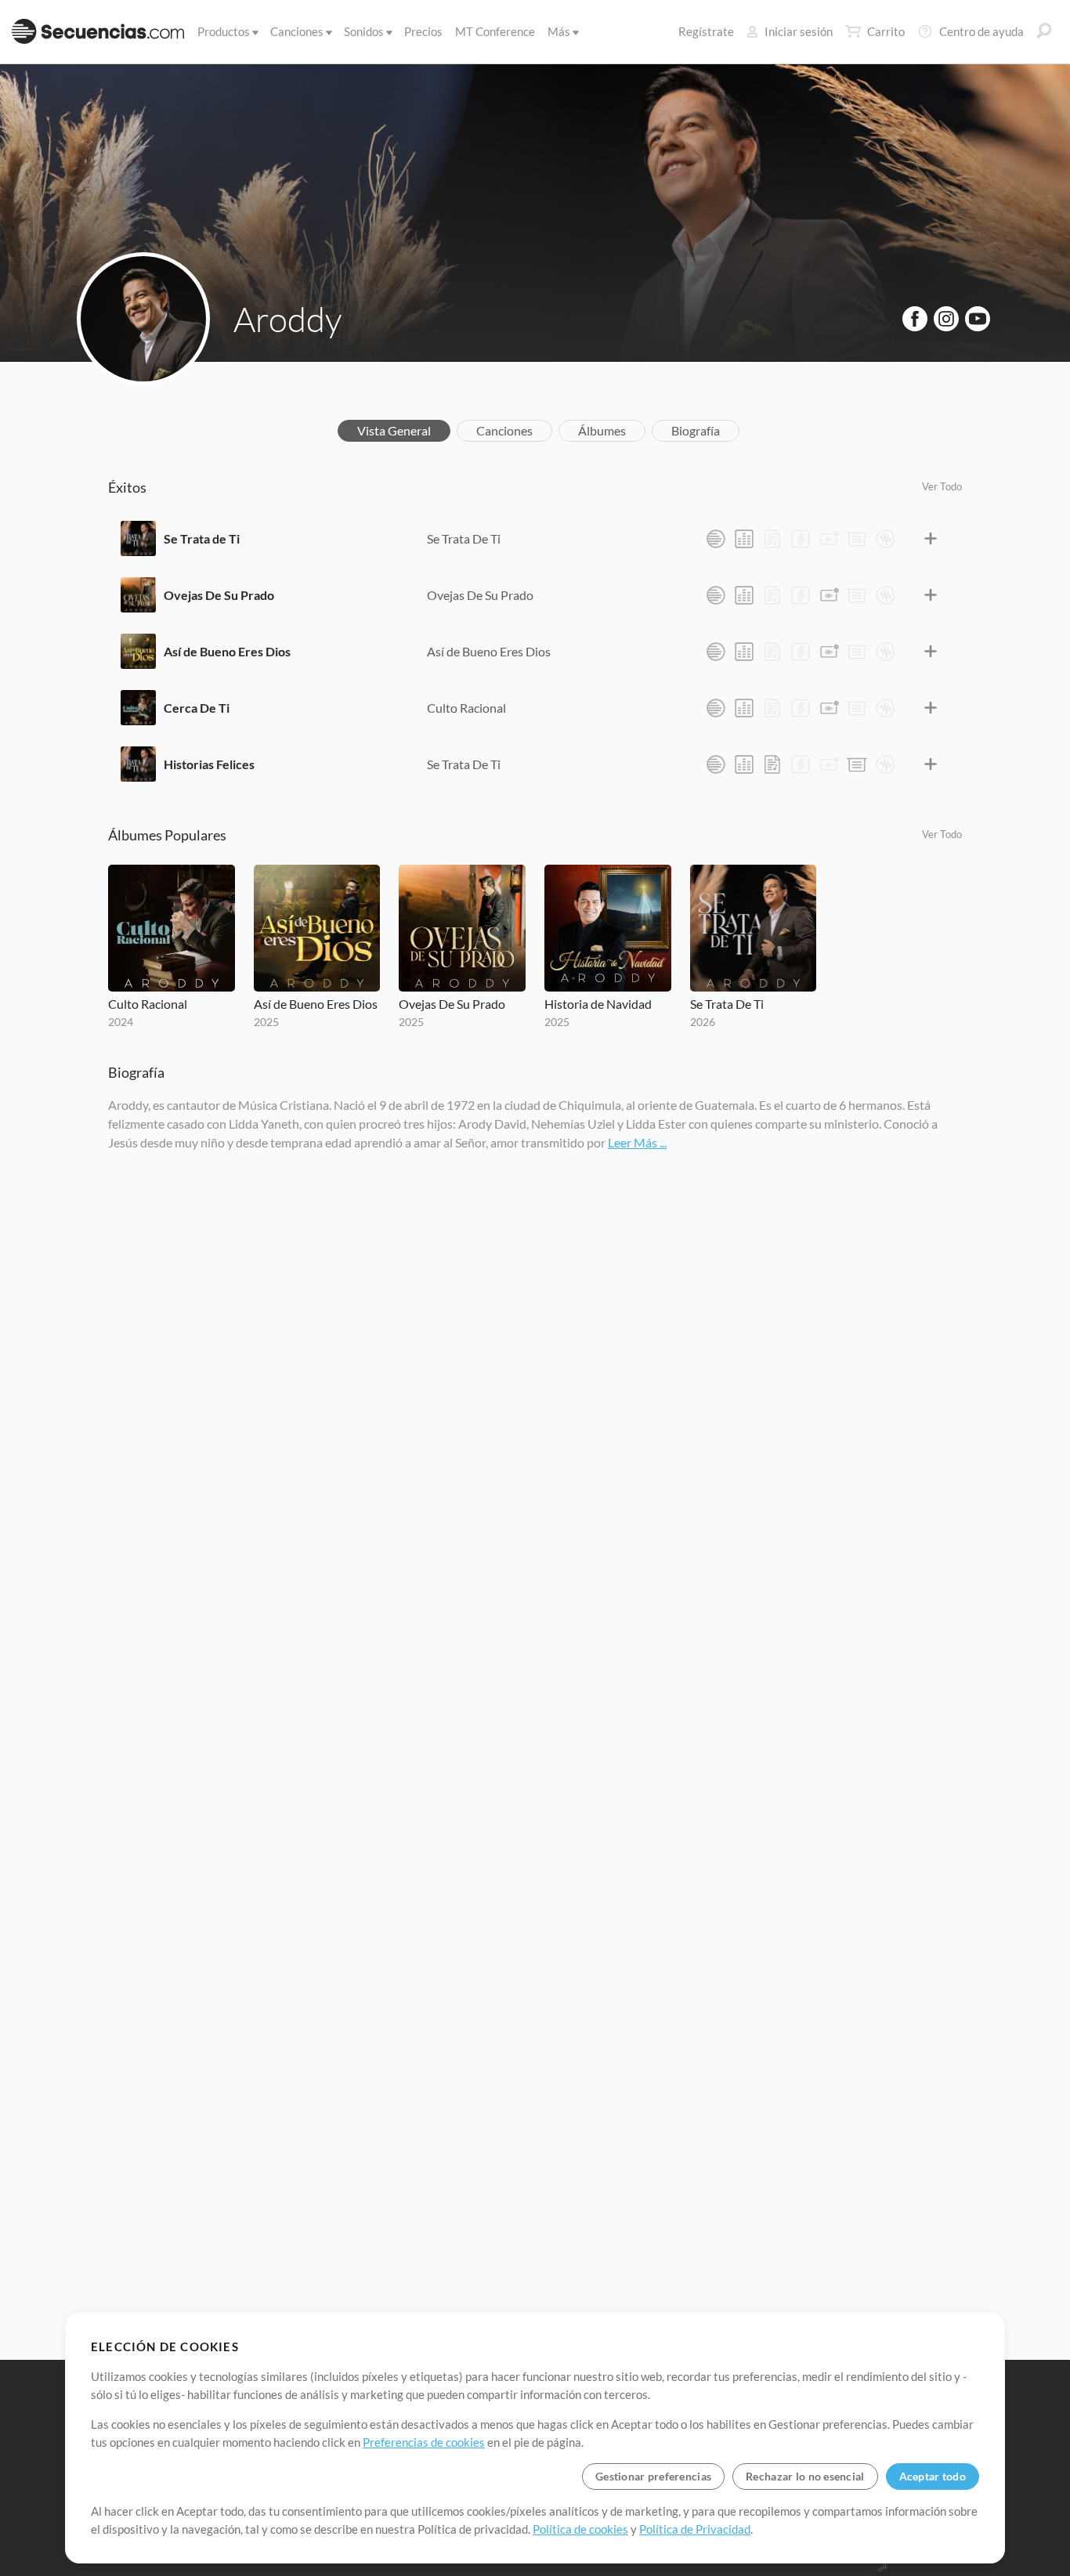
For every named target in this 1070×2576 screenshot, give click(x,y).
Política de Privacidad (695, 2529)
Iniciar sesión (799, 31)
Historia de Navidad (598, 1004)
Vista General (394, 430)
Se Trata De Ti (464, 538)
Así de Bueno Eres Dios (227, 651)
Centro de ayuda (981, 31)
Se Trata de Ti (202, 538)
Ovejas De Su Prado (219, 595)
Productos (224, 31)
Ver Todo (942, 486)
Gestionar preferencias (653, 2476)
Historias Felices (209, 764)
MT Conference (495, 31)
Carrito (886, 31)
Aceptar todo (933, 2476)
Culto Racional (466, 708)
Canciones (297, 31)
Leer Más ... (637, 1142)
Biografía (696, 430)
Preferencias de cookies (424, 2442)
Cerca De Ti (197, 708)
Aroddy (287, 319)
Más (559, 31)
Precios (423, 31)
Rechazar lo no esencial (805, 2476)
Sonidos (364, 31)
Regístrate (706, 31)
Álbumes (602, 430)
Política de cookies (580, 2529)
